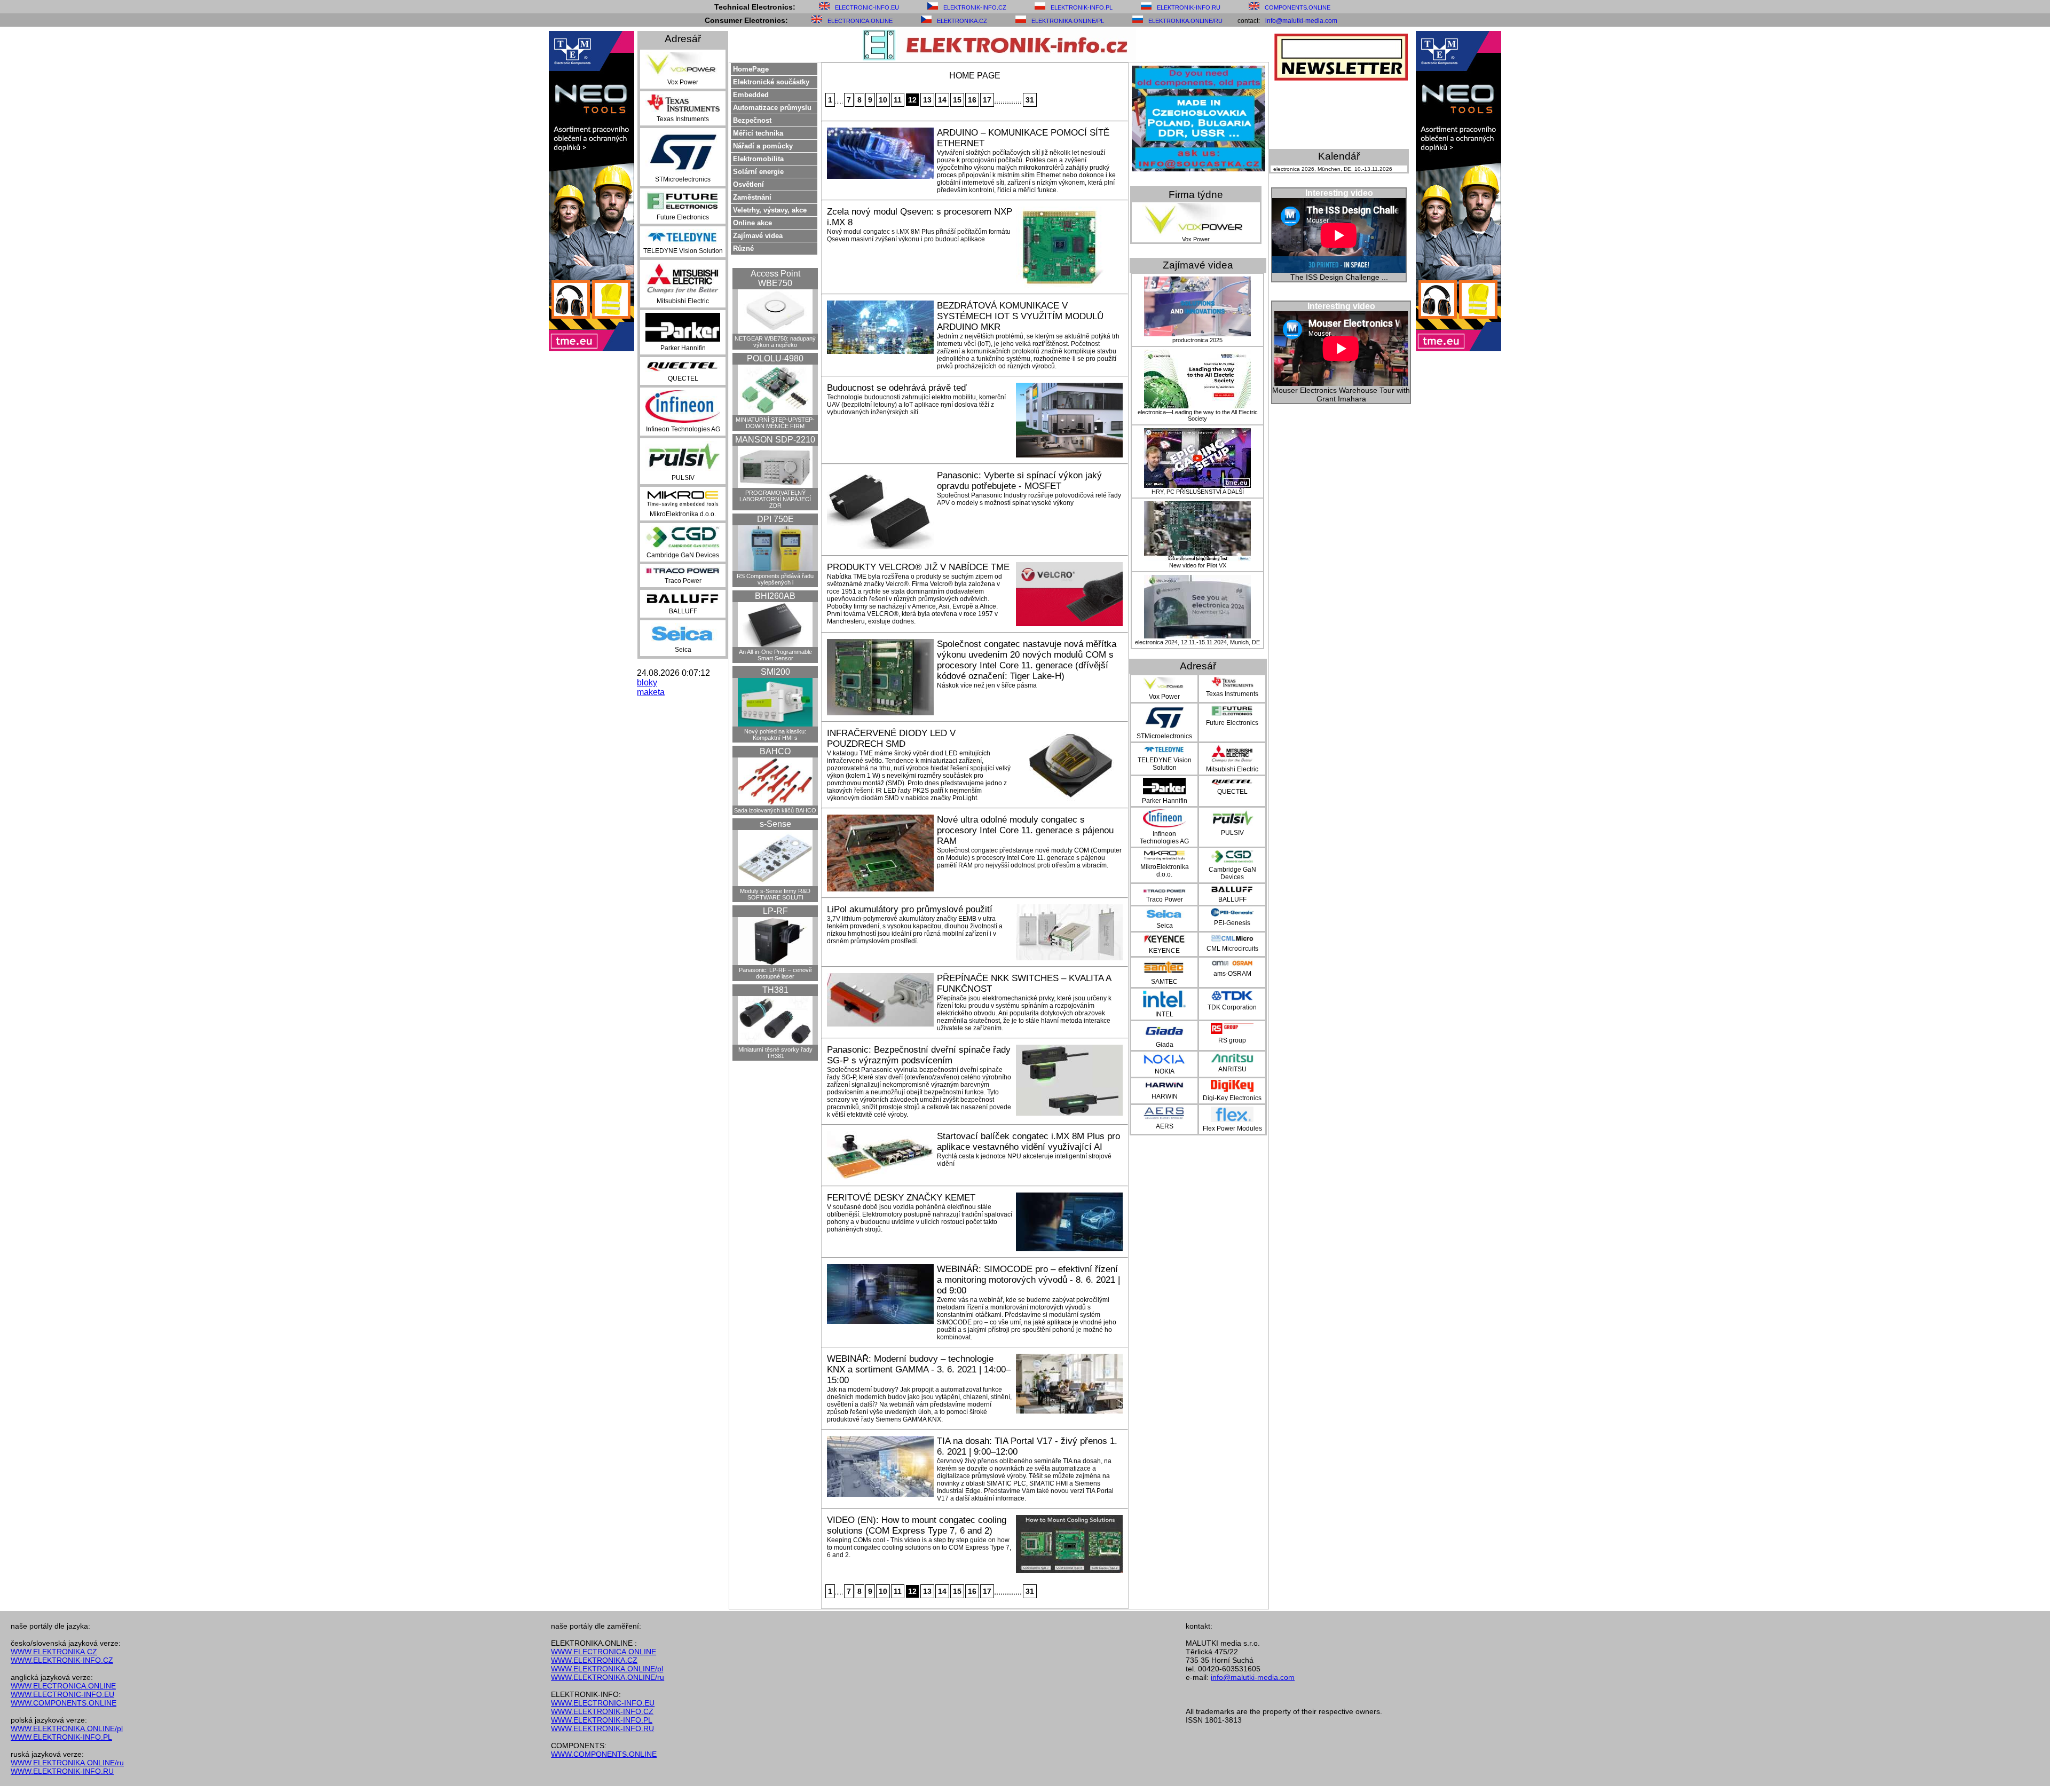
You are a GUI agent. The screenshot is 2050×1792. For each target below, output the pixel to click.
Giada (1165, 1045)
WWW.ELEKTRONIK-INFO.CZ (62, 1660)
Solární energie (758, 172)
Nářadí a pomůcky (763, 146)
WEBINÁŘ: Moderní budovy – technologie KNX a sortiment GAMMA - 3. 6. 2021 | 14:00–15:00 (919, 1369)
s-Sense (775, 824)
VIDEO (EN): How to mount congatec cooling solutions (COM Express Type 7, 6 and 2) (917, 1525)
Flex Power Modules (1232, 1128)
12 (912, 100)
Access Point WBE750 (775, 278)
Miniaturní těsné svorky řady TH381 (775, 1053)
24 (1008, 102)
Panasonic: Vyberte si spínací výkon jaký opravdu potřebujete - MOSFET (1019, 481)
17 (987, 100)
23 (1006, 102)
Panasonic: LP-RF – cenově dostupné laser (775, 973)
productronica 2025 (1197, 340)
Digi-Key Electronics (1232, 1098)
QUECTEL (683, 378)
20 (999, 102)
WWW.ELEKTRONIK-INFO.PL (61, 1737)
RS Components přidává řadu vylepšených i (775, 579)
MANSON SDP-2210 (775, 440)
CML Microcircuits (1232, 949)
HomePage (751, 69)
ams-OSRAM (1232, 974)
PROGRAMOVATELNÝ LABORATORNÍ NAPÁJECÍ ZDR (775, 499)
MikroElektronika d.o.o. (683, 514)
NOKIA (1165, 1071)
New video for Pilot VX (1198, 565)
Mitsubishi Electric (683, 301)
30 (1021, 102)
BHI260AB (775, 596)
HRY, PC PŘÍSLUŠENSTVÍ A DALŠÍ (1198, 492)
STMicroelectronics (683, 179)
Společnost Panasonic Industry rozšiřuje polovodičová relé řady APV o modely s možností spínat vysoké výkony (1029, 499)
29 (1019, 102)
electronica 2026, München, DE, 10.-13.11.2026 (1333, 169)
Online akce (752, 223)
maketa (651, 692)
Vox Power (683, 82)
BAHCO (775, 751)
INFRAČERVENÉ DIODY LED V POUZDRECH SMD (891, 739)
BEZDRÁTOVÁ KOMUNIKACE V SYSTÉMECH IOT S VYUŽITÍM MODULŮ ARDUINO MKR (1020, 316)
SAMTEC (1164, 982)
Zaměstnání (752, 197)
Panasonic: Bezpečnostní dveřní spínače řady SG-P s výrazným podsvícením (919, 1055)
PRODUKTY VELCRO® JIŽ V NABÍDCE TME (918, 567)
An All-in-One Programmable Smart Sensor (775, 655)
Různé (743, 248)
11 (898, 100)
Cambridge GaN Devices (683, 555)
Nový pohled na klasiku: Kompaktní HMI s (775, 735)
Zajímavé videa (758, 236)
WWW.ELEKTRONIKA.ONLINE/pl (67, 1728)
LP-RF (775, 911)
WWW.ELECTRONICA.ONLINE (63, 1686)
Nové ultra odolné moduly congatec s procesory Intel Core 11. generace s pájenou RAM (1025, 830)
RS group (1232, 1040)
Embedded (751, 95)
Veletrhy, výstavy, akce (770, 210)
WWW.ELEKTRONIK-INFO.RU (62, 1771)
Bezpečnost (752, 120)
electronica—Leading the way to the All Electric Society (1198, 415)
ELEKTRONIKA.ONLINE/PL (1068, 21)
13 (927, 100)
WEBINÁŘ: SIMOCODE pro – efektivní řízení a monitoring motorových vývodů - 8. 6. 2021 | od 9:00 (1028, 1280)
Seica (683, 650)
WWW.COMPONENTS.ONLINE (64, 1703)
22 (1004, 102)
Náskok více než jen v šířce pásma (987, 685)
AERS (1165, 1126)
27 (1014, 102)
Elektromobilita (758, 159)
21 (1002, 102)
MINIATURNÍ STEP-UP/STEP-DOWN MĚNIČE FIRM (775, 423)
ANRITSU (1232, 1069)
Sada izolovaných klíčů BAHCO (775, 810)
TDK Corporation (1232, 1007)
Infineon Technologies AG (683, 429)
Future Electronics (683, 217)
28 (1016, 102)
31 (1030, 100)
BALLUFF (683, 611)
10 (883, 100)
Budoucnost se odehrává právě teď (897, 388)
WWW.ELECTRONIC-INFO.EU (62, 1694)
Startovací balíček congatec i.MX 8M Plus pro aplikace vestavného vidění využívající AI (1028, 1142)
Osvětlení (748, 184)
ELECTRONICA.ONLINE (860, 21)
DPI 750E (775, 519)
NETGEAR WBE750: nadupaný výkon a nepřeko (775, 342)
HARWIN (1165, 1096)
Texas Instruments (683, 119)
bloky (647, 682)
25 (1010, 102)
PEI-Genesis (1232, 923)
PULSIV (683, 478)
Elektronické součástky (771, 82)
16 (972, 100)
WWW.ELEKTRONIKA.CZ (54, 1652)
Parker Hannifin (683, 348)
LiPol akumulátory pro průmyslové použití (910, 909)
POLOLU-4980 (775, 358)
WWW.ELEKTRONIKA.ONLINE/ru (67, 1763)
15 (957, 100)
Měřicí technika (758, 133)
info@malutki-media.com (1301, 21)
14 (942, 100)
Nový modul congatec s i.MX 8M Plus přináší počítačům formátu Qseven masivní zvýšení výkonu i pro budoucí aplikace (919, 235)
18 (995, 102)
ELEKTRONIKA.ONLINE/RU (1185, 21)
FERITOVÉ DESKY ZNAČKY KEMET (901, 1198)
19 (997, 102)
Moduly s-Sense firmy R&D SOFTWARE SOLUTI (775, 894)
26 (1012, 102)
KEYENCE (1164, 951)
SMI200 (775, 672)
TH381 (775, 990)
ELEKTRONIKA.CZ (962, 21)
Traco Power (683, 581)
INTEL (1164, 1014)
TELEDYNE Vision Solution (683, 251)
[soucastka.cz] (1199, 168)
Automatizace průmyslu (772, 108)
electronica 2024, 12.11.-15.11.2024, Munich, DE (1197, 642)
